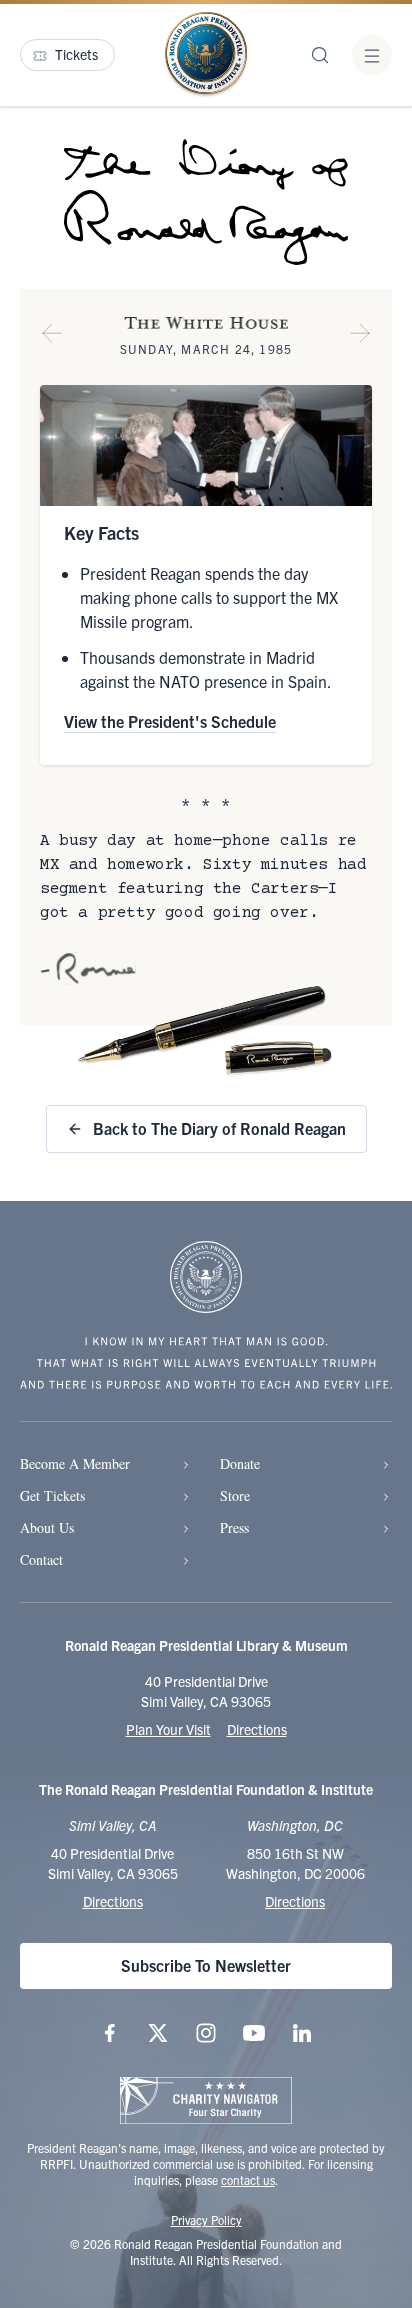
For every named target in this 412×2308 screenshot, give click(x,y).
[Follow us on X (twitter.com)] (158, 2033)
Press (234, 1527)
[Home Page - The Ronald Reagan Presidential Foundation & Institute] (206, 55)
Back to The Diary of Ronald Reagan (219, 1128)
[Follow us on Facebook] (110, 2033)
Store (235, 1495)
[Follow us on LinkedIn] (302, 2033)
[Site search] (320, 55)
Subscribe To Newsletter (206, 1965)
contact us (248, 2179)
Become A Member (75, 1463)
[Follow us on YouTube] (254, 2033)
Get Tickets (52, 1495)
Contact (41, 1559)
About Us (47, 1527)
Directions (257, 1729)
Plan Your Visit (168, 1729)
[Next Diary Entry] (360, 337)
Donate (240, 1463)
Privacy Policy (206, 2219)
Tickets (76, 54)
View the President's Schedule (170, 721)
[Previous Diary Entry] (52, 337)
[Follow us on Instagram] (206, 2033)
